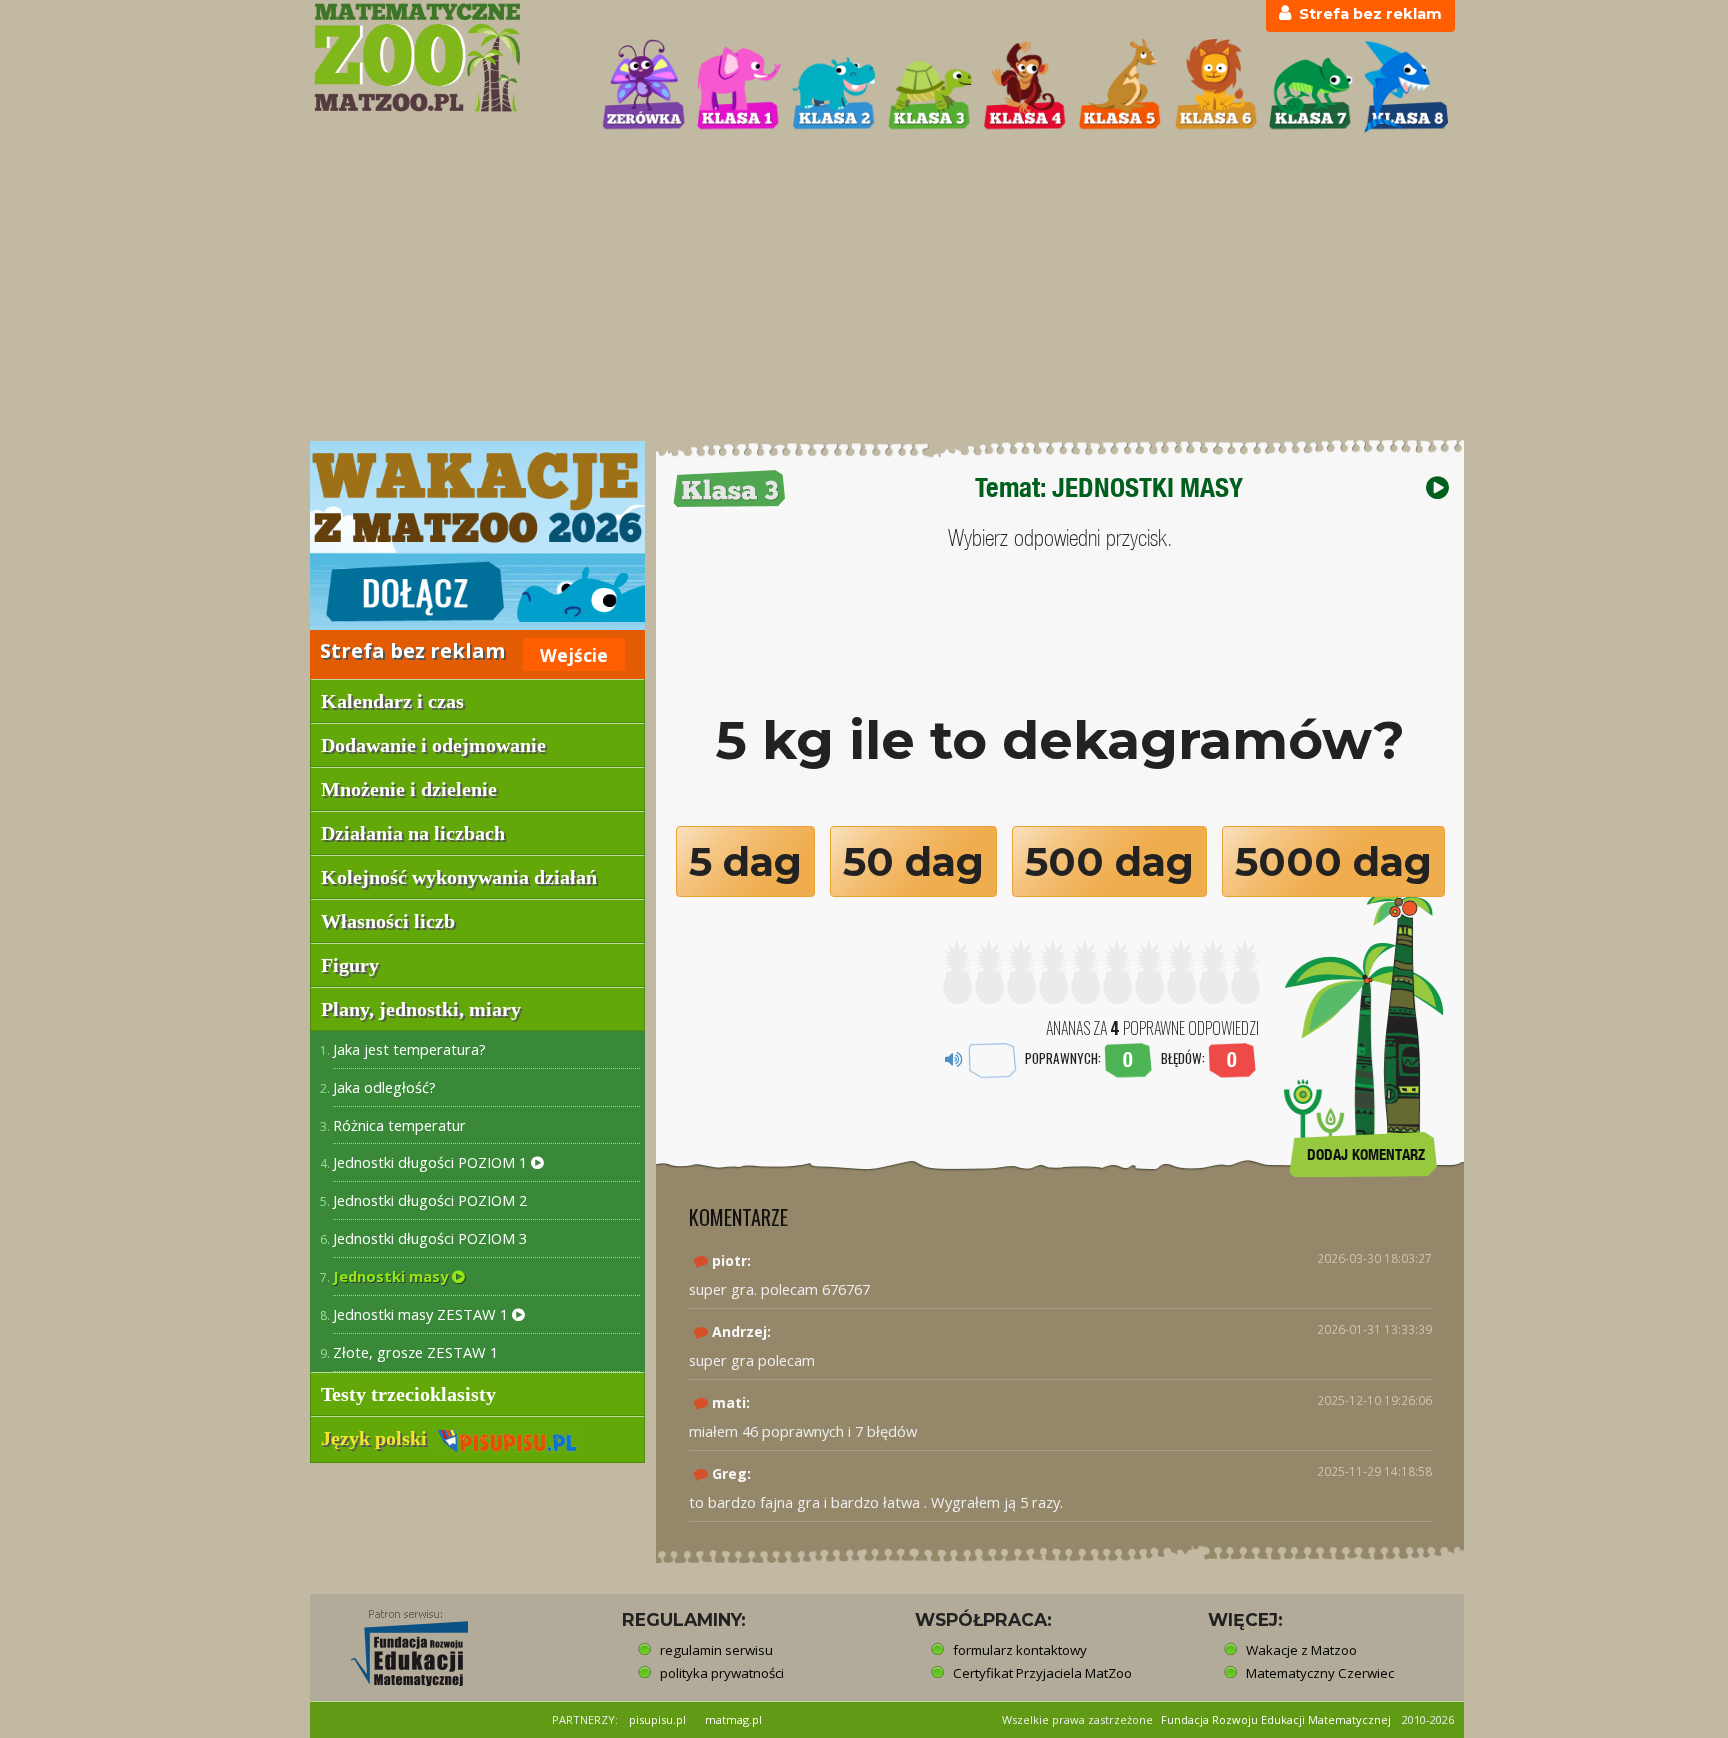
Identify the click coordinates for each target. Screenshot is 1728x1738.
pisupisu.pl (657, 1719)
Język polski (379, 1438)
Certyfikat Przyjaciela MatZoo (1042, 1673)
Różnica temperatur (399, 1125)
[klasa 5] (1120, 86)
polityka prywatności (722, 1673)
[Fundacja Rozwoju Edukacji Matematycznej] (395, 1642)
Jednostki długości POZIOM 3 (430, 1238)
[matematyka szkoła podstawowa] (445, 57)
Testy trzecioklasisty (408, 1394)
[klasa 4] (1025, 86)
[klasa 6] (1216, 86)
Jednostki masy (392, 1276)
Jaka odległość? (384, 1087)
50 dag (913, 861)
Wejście (574, 655)
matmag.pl (733, 1719)
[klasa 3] (930, 86)
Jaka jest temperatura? (409, 1049)
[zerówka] (644, 86)
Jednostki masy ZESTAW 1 (422, 1314)
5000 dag (1333, 861)
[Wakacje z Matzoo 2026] (477, 535)
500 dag (1109, 861)
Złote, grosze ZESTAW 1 (415, 1352)
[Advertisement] (864, 289)
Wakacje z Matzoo (1301, 1650)
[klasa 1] (739, 86)
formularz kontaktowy (1020, 1650)
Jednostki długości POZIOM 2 (430, 1200)
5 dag (745, 861)
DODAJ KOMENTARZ (1366, 1154)
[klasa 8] (1406, 86)
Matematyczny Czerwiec (1320, 1673)
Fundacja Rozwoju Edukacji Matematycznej (1276, 1719)
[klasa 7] (1311, 86)
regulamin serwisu (716, 1650)
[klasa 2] (834, 86)
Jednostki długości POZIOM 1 (432, 1162)
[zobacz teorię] (1437, 487)
